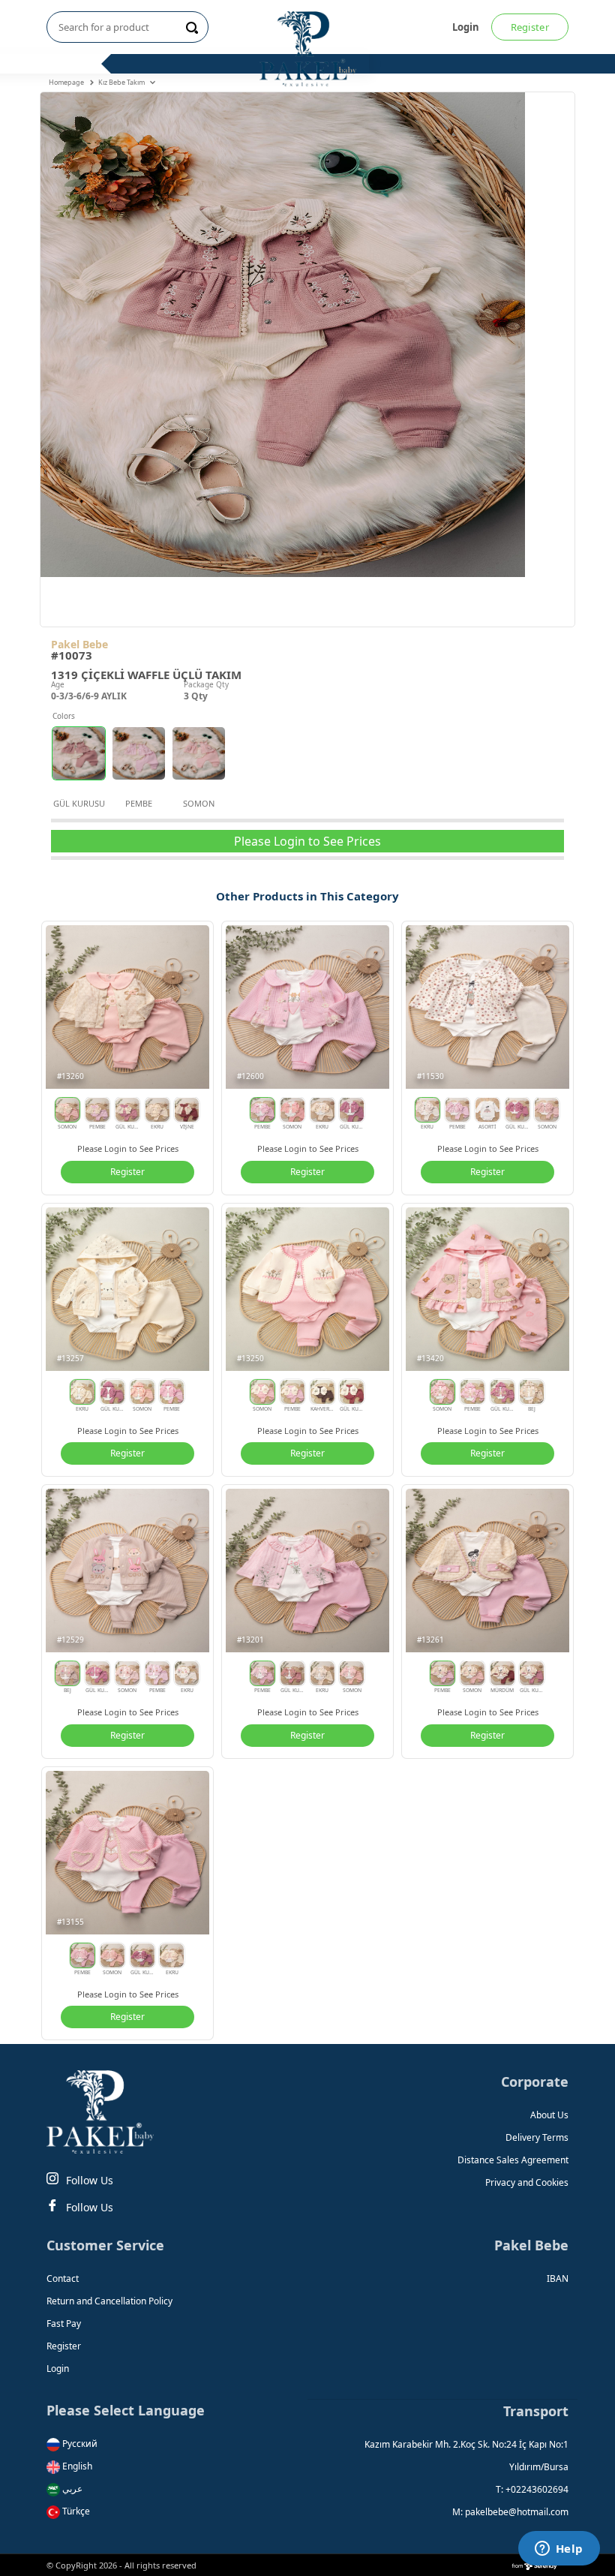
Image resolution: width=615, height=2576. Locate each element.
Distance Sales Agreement (513, 2160)
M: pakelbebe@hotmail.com (510, 2512)
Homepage (67, 82)
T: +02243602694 (532, 2489)
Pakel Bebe (79, 644)
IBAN (558, 2278)
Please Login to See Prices (307, 841)
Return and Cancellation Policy (109, 2301)
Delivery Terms (537, 2137)
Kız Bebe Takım (122, 82)
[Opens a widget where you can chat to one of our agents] (559, 2550)
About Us (549, 2115)
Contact (63, 2278)
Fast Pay (64, 2324)
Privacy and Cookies (527, 2182)
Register (530, 27)
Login (466, 27)
